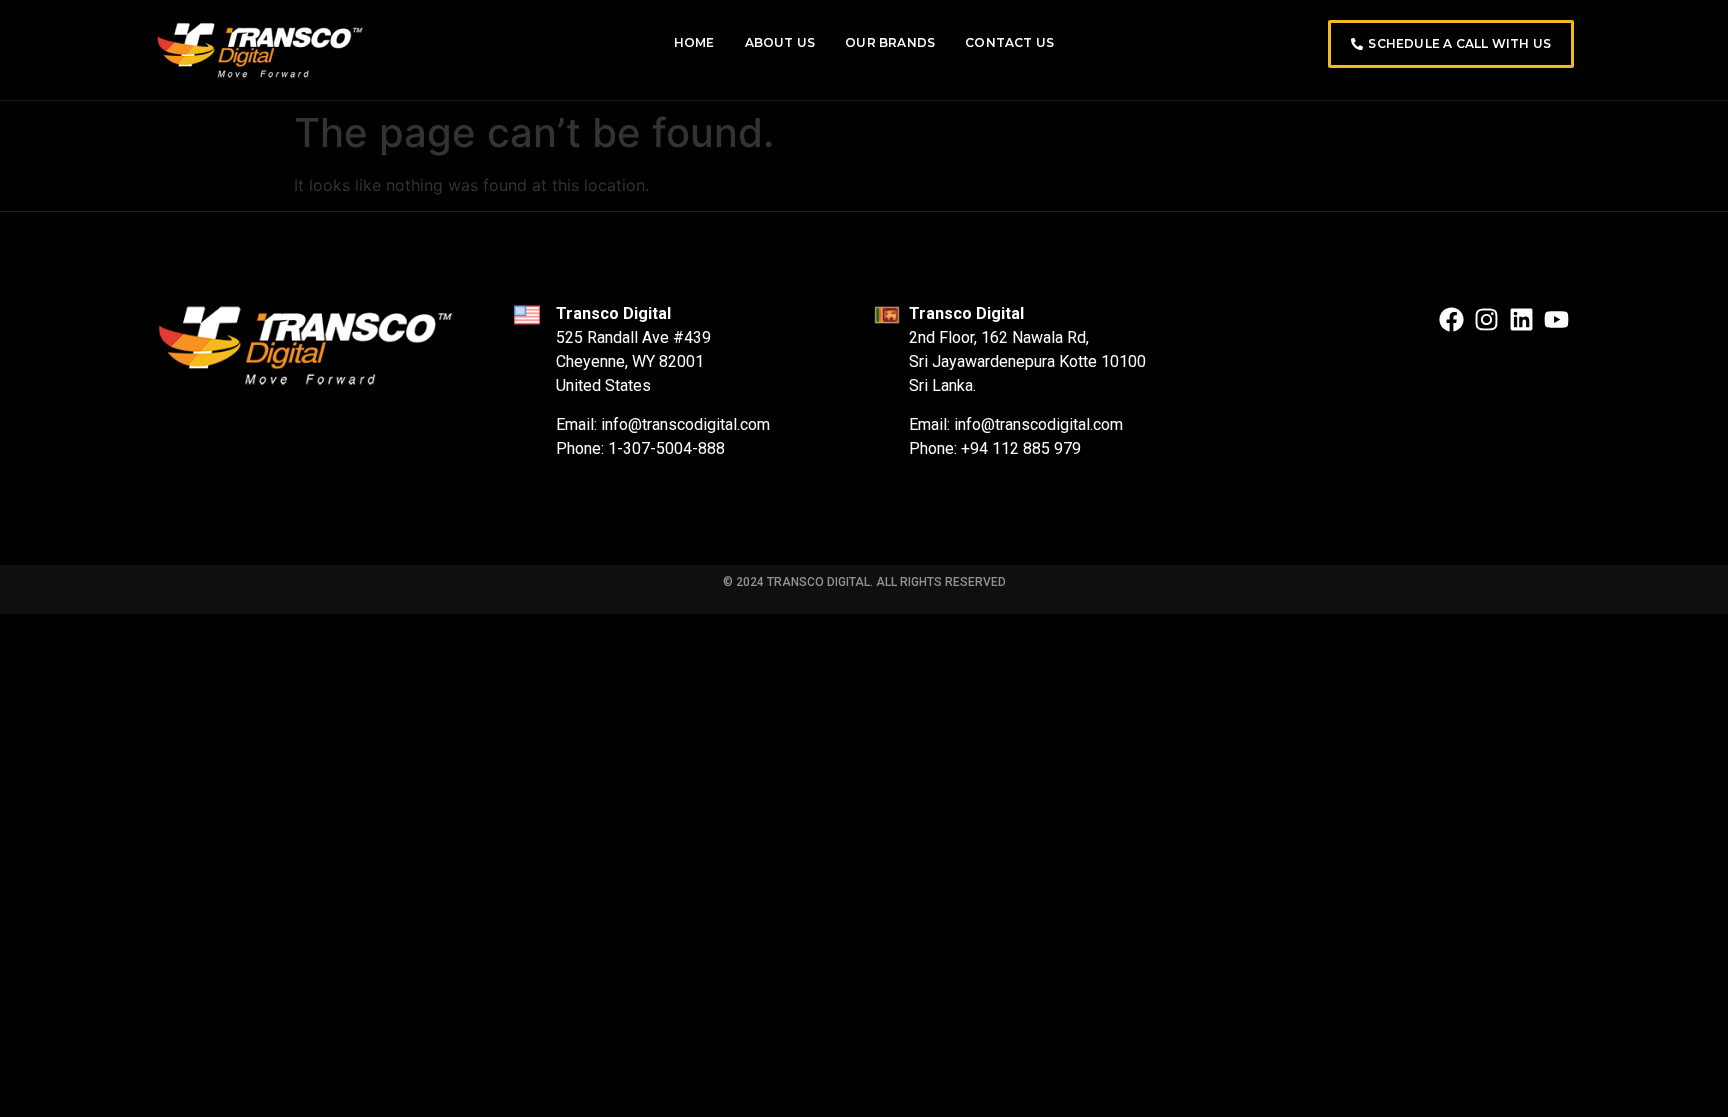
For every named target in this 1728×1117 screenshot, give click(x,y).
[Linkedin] (1521, 319)
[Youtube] (1556, 319)
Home (694, 42)
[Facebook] (1451, 319)
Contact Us (1009, 42)
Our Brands (890, 42)
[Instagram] (1486, 319)
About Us (780, 42)
